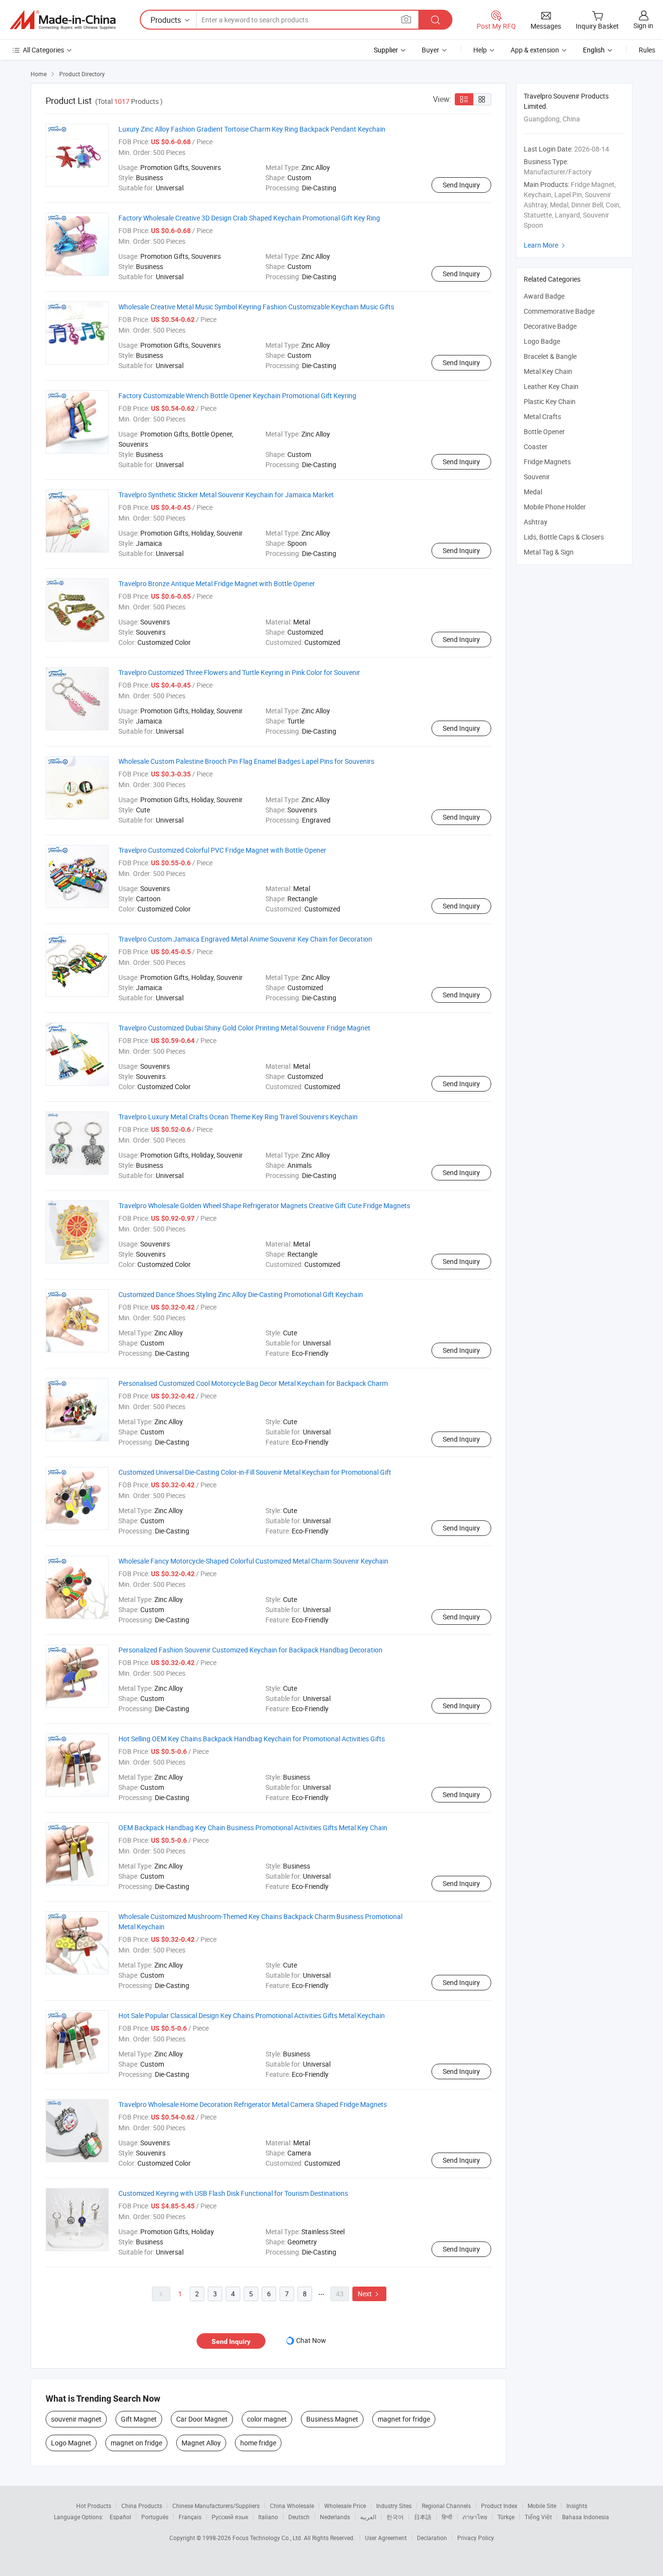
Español (120, 2517)
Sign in (643, 25)
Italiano (268, 2517)
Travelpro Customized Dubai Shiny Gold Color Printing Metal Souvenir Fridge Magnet (244, 1028)
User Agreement (386, 2538)
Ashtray (536, 522)
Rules (647, 50)
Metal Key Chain (548, 371)
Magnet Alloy (201, 2443)
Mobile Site (542, 2506)
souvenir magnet (76, 2419)
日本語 (423, 2517)
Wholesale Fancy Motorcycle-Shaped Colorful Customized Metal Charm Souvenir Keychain (253, 1561)
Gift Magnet (139, 2419)
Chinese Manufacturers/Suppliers (216, 2506)
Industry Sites (394, 2506)
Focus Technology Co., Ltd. (268, 2538)
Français (190, 2517)
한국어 (395, 2517)
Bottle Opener (544, 431)
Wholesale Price (345, 2506)
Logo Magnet (71, 2443)
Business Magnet (332, 2419)
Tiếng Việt (538, 2517)
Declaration (432, 2538)
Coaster (536, 446)
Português (155, 2517)
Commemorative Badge (559, 311)
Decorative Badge (550, 326)
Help (480, 50)
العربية (368, 2517)
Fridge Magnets (547, 462)
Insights (577, 2506)
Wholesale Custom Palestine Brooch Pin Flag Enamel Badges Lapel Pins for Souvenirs (246, 761)
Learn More (546, 245)
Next (369, 2294)
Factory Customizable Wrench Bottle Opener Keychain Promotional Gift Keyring (237, 396)
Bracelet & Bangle (550, 356)
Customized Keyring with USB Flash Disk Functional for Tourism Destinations (233, 2193)
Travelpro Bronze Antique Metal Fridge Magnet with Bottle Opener (217, 583)
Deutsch (299, 2517)
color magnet (267, 2419)
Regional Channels (446, 2506)
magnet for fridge (404, 2419)
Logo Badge (542, 341)
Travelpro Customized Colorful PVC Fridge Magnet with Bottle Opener (222, 850)
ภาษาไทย (475, 2517)
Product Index (499, 2506)
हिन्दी (447, 2517)
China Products (142, 2506)
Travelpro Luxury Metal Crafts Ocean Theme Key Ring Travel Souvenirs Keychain (238, 1117)
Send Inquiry (461, 185)
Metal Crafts (542, 416)
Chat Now (311, 2340)
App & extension (535, 50)
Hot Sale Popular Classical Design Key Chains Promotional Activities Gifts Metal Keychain (252, 2015)
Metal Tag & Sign (549, 552)
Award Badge (544, 296)
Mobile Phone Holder (555, 507)
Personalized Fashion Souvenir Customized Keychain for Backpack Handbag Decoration (250, 1650)
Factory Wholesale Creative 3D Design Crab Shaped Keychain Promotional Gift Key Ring (249, 218)
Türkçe (506, 2517)
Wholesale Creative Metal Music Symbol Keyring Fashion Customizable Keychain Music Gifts (256, 307)
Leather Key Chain (551, 386)
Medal (533, 492)
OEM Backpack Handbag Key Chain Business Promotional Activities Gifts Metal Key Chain (253, 1827)
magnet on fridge (136, 2443)
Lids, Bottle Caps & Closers (564, 537)
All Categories (43, 50)
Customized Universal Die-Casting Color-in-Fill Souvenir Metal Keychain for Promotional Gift (255, 1472)
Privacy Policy (476, 2538)
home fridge (258, 2443)
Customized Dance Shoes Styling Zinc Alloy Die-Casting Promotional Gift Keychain (241, 1294)
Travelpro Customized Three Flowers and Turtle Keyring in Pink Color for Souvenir (239, 672)
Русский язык (230, 2517)
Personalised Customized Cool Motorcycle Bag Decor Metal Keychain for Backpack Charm (253, 1383)
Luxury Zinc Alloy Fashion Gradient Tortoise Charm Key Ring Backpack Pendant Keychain (252, 129)
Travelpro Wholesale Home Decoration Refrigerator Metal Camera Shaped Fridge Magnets (253, 2104)
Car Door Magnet (202, 2419)
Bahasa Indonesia (586, 2517)
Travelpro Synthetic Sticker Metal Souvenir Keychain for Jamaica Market (226, 495)
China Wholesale (292, 2506)
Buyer (431, 50)
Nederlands (335, 2517)
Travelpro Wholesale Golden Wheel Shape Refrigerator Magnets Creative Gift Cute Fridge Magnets (264, 1205)
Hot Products (94, 2506)
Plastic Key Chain (550, 401)
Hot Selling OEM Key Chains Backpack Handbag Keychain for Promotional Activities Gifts (252, 1739)
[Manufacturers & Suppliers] (63, 20)
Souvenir (537, 477)
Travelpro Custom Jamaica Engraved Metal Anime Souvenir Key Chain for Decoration (245, 939)
